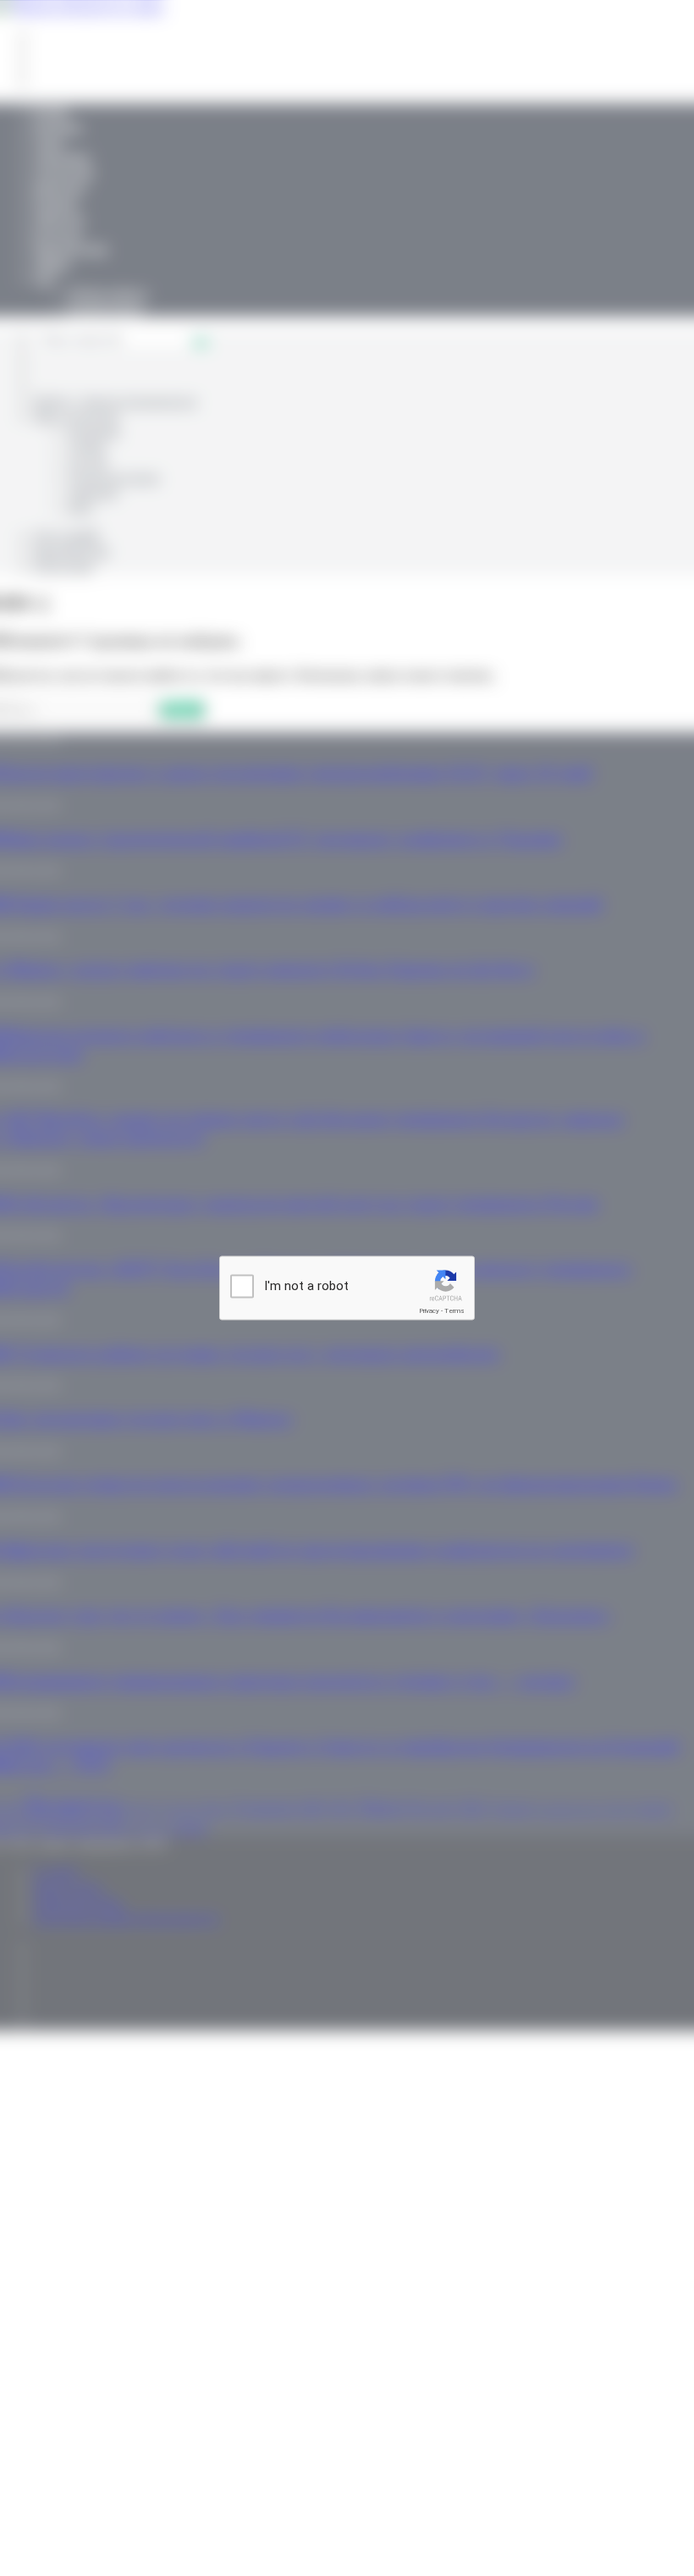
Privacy (429, 1311)
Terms (454, 1311)
